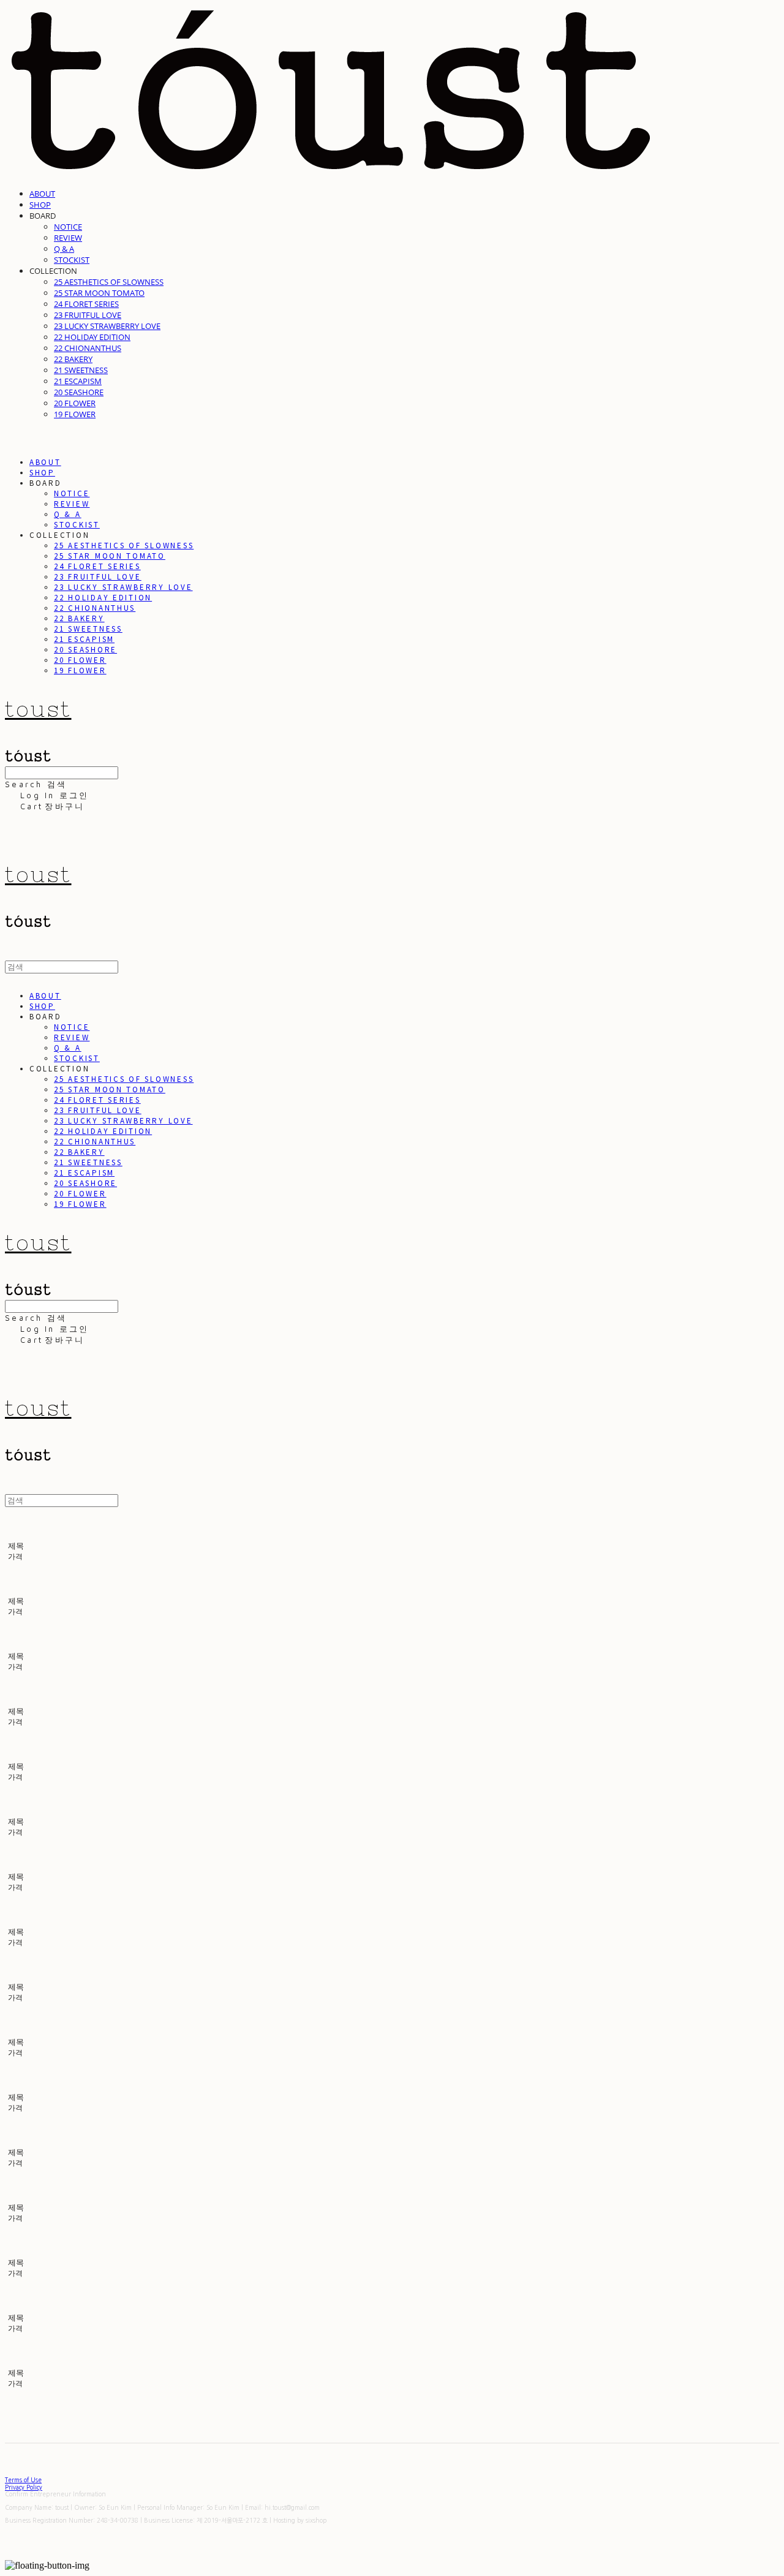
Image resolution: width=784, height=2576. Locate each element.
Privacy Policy (24, 2487)
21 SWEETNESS (81, 370)
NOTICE (68, 227)
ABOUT (42, 194)
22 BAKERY (73, 359)
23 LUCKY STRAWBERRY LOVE (107, 326)
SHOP (40, 205)
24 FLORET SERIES (86, 304)
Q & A (64, 249)
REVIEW (68, 238)
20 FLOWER (75, 403)
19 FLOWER (75, 414)
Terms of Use (23, 2480)
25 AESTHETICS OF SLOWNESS (109, 282)
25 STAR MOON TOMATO (99, 293)
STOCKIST (72, 260)
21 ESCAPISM (78, 381)
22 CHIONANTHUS (88, 348)
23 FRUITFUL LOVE (88, 315)
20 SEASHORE (79, 392)
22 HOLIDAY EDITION (92, 337)
